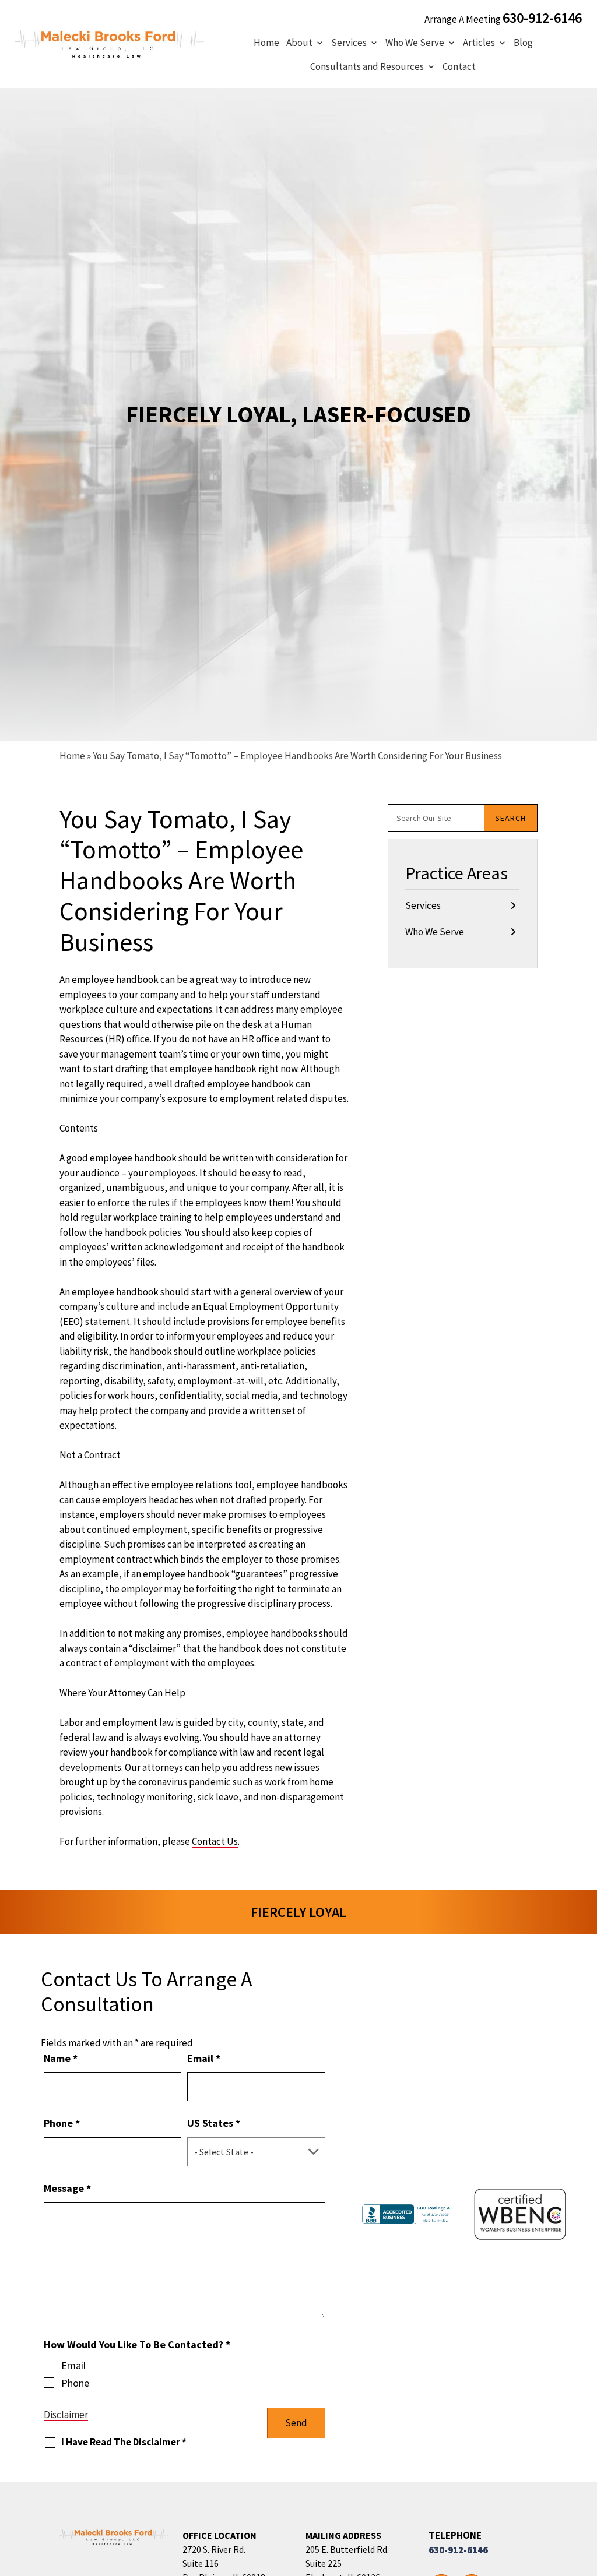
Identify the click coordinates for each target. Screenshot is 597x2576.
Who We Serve (415, 43)
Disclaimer (66, 2415)
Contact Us (215, 1841)
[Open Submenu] (513, 906)
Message (67, 2188)
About (299, 43)
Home (266, 43)
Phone (62, 2123)
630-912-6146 (542, 18)
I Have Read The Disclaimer (124, 2442)
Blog (523, 43)
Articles (479, 43)
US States (214, 2123)
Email (204, 2058)
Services (349, 43)
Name (61, 2058)
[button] (585, 2492)
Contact (459, 66)
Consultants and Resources (367, 66)
